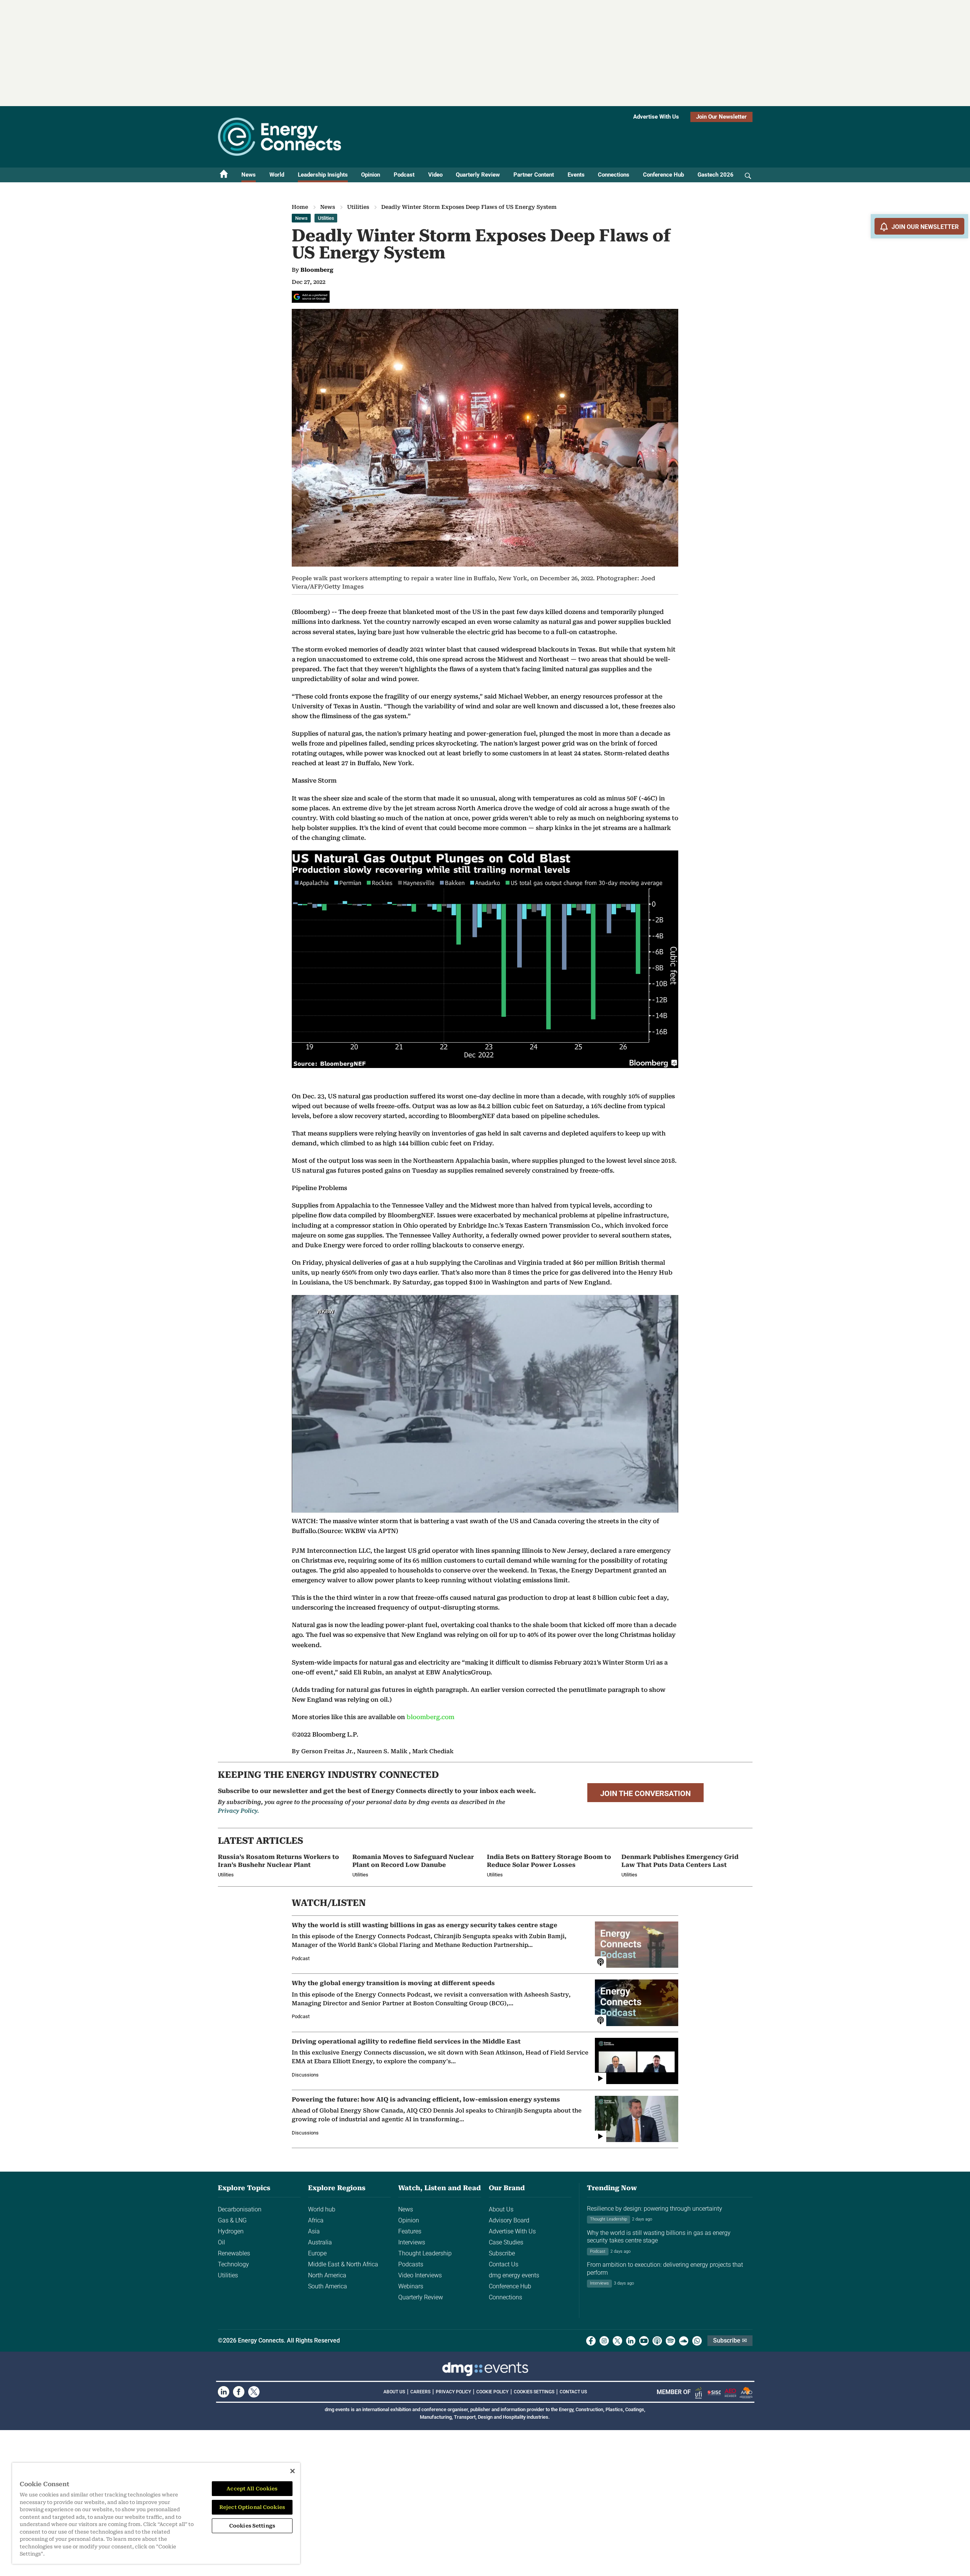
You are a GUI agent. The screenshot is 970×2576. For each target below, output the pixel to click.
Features (410, 2231)
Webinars (411, 2286)
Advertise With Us (656, 117)
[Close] (293, 2471)
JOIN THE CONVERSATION (645, 1793)
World (277, 175)
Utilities (358, 207)
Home (300, 207)
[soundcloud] (684, 2341)
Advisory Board (509, 2220)
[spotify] (670, 2341)
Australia (320, 2242)
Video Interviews (420, 2275)
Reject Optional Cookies (252, 2507)
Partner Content (534, 175)
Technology (233, 2264)
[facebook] (591, 2341)
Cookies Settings (534, 2392)
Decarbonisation (240, 2209)
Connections (614, 175)
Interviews (412, 2242)
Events (576, 175)
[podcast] (657, 2341)
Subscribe (502, 2253)
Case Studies (506, 2242)
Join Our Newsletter (721, 117)
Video (435, 175)
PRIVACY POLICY (453, 2392)
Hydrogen (231, 2231)
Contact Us (504, 2264)
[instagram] (604, 2341)
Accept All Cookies (252, 2489)
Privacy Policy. (238, 1811)
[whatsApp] (697, 2341)
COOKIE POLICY (492, 2392)
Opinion (371, 175)
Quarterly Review (478, 175)
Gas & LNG (232, 2220)
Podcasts (411, 2264)
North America (327, 2275)
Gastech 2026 (716, 175)
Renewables (234, 2253)
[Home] (224, 175)
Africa (316, 2220)
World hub (322, 2209)
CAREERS (420, 2392)
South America (328, 2286)
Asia (314, 2231)
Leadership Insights (323, 175)
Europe (317, 2253)
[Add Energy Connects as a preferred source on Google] (311, 297)
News (249, 175)
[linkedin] (631, 2341)
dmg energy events (514, 2275)
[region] (156, 2513)
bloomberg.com (430, 1717)
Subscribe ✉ (730, 2340)
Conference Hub (663, 175)
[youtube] (644, 2341)
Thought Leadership (425, 2253)
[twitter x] (617, 2341)
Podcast (404, 175)
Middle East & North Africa (343, 2264)
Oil (221, 2242)
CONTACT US (573, 2392)
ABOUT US (394, 2392)
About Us (501, 2209)
